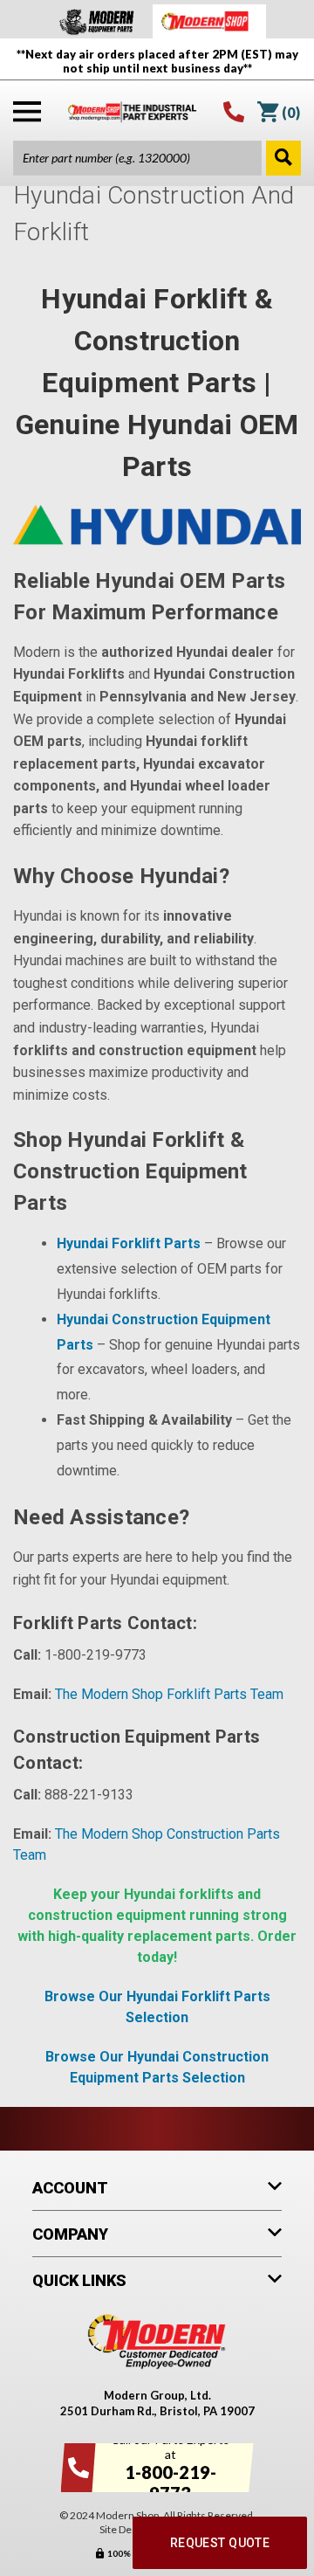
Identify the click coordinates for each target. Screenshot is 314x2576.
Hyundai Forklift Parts (129, 1243)
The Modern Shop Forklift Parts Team (169, 1694)
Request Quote (220, 2543)
